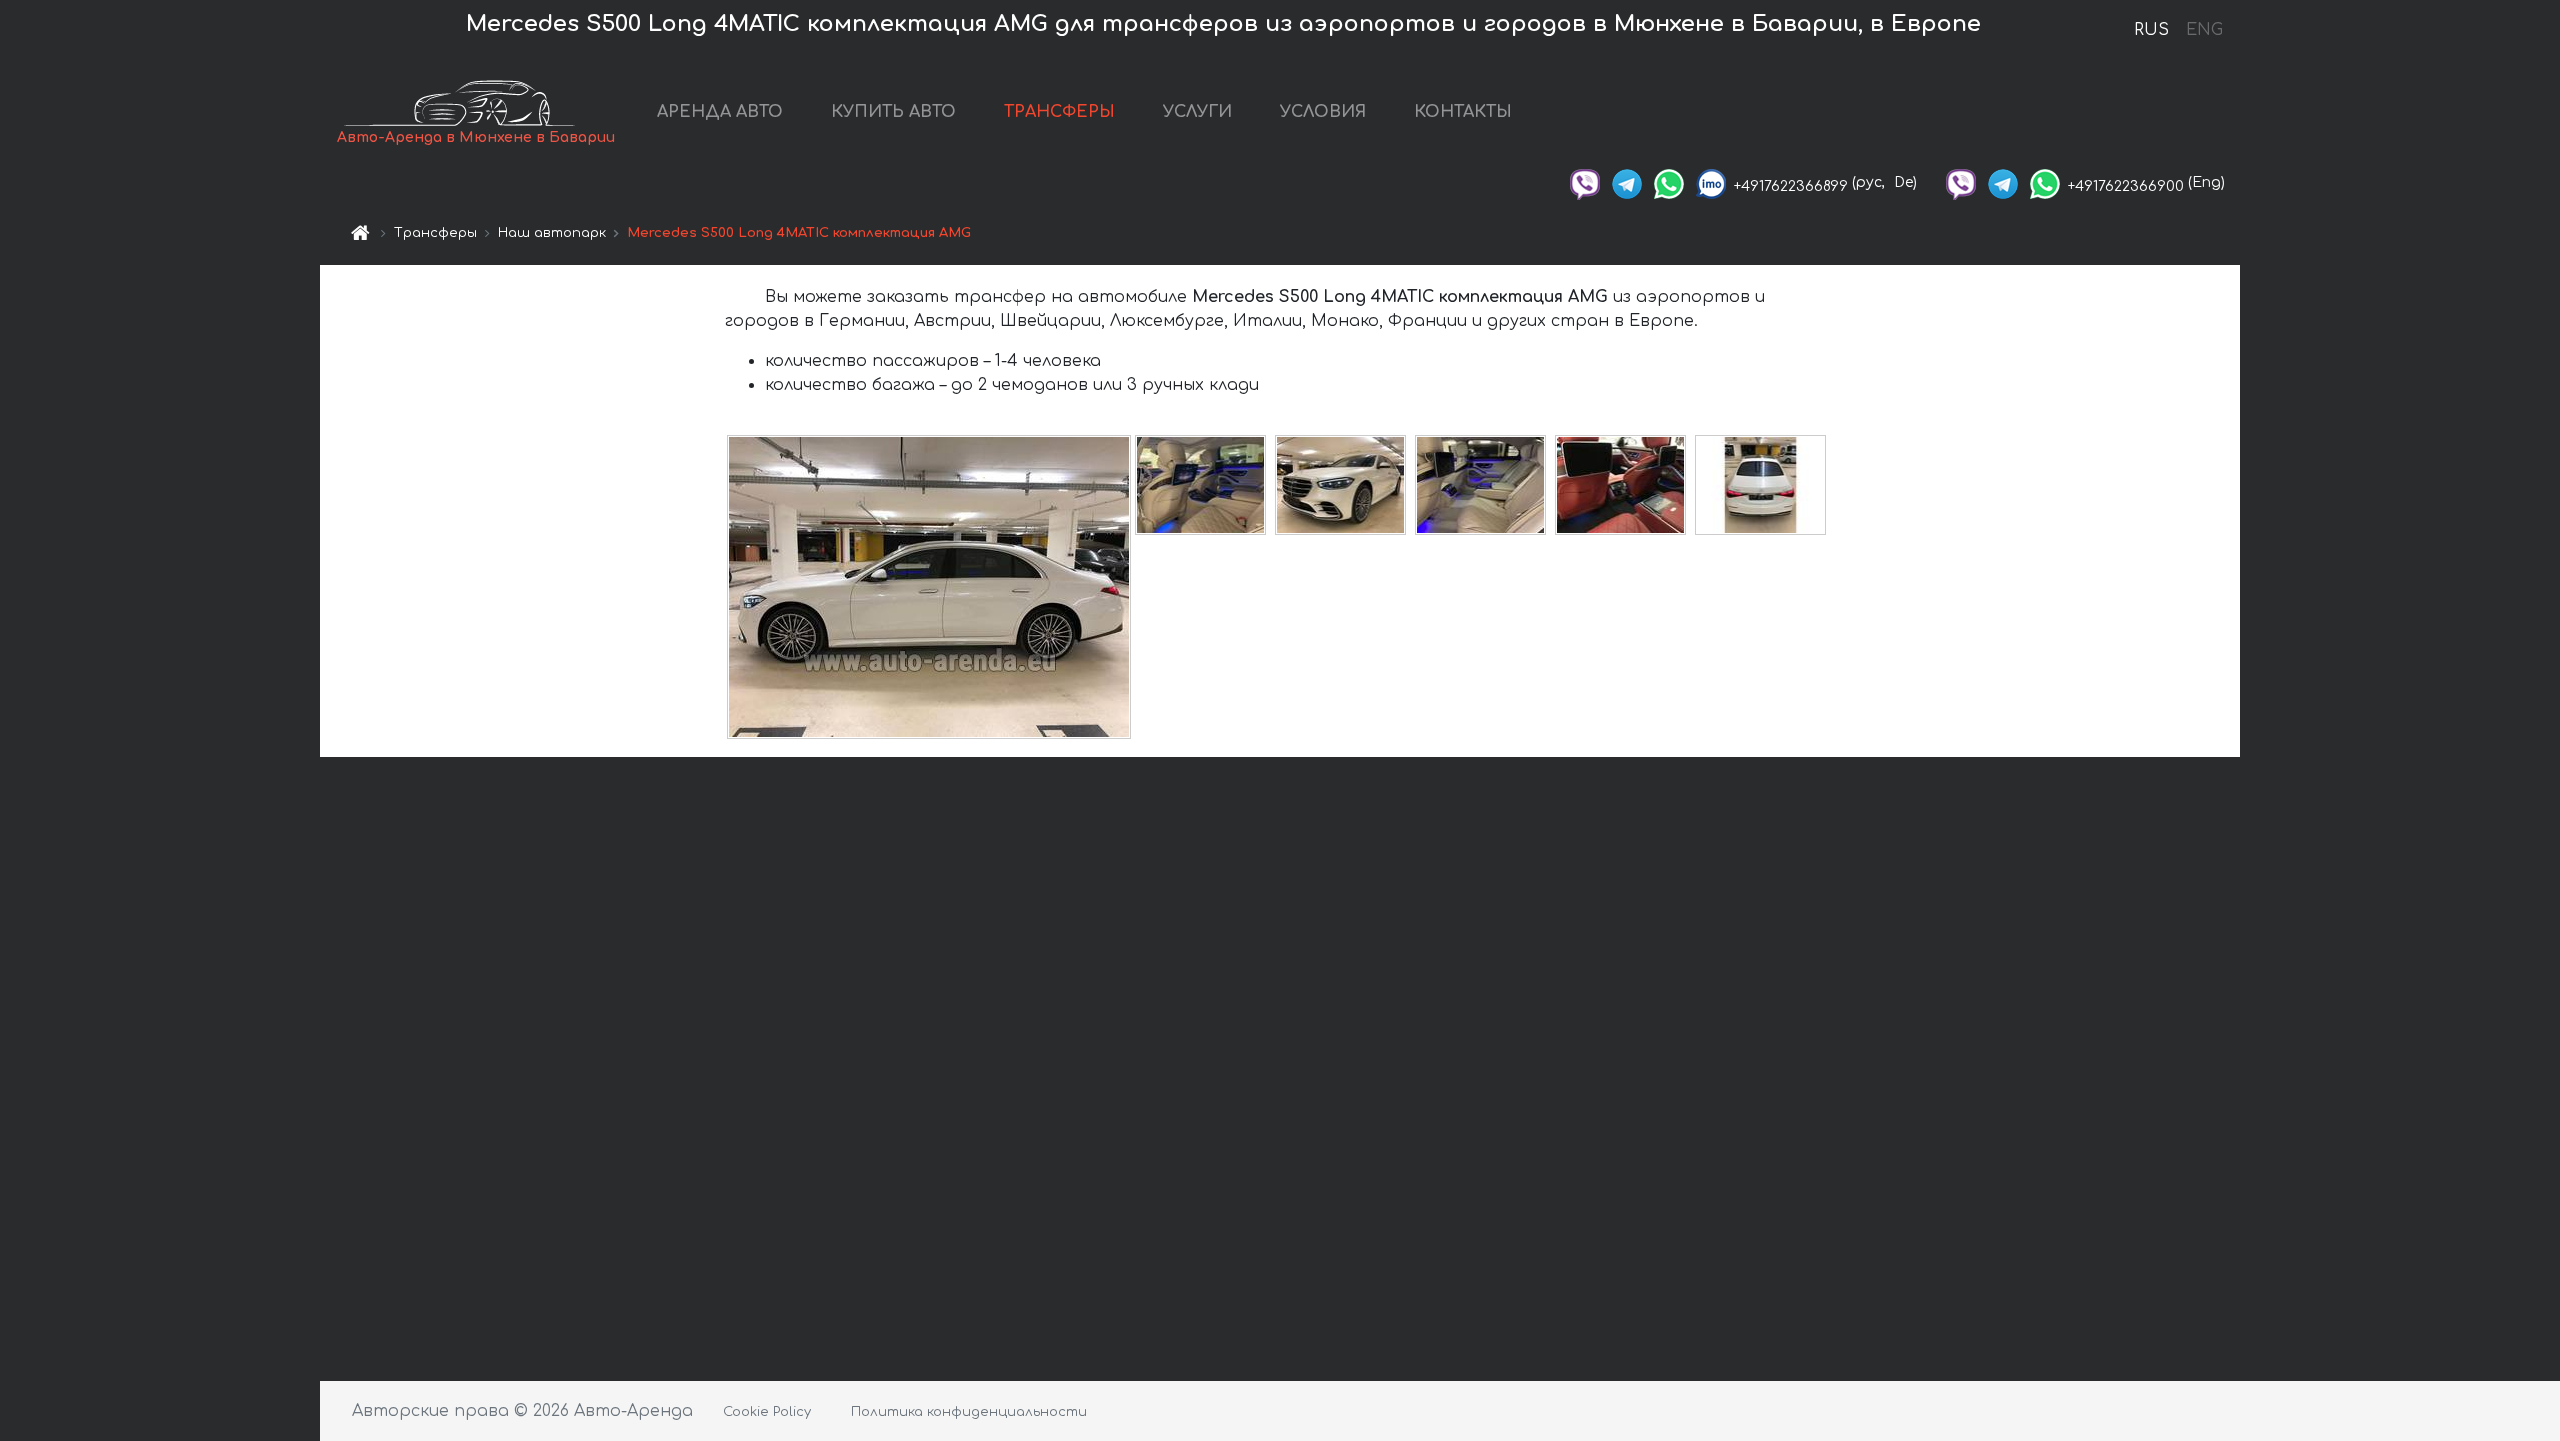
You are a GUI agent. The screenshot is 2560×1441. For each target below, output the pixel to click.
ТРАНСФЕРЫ (1059, 112)
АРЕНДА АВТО (720, 112)
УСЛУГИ (1197, 112)
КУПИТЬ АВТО (893, 112)
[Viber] (1585, 182)
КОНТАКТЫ (1463, 112)
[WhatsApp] (1669, 182)
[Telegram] (1627, 182)
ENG (2204, 30)
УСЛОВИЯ (1323, 112)
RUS (2151, 30)
